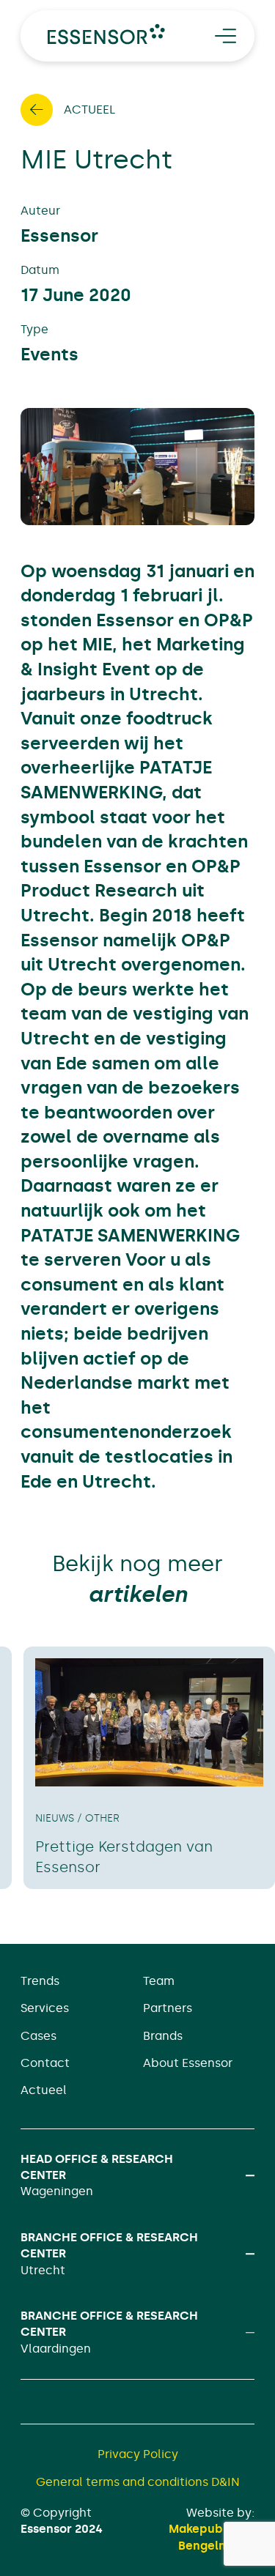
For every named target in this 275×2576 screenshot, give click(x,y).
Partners (168, 2008)
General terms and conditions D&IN (138, 2482)
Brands (163, 2036)
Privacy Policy (138, 2454)
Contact (45, 2063)
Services (45, 2008)
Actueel (44, 2090)
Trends (40, 1981)
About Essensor (188, 2063)
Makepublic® (206, 2529)
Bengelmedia (216, 2546)
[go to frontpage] (106, 34)
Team (159, 1981)
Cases (38, 2036)
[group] (149, 1768)
